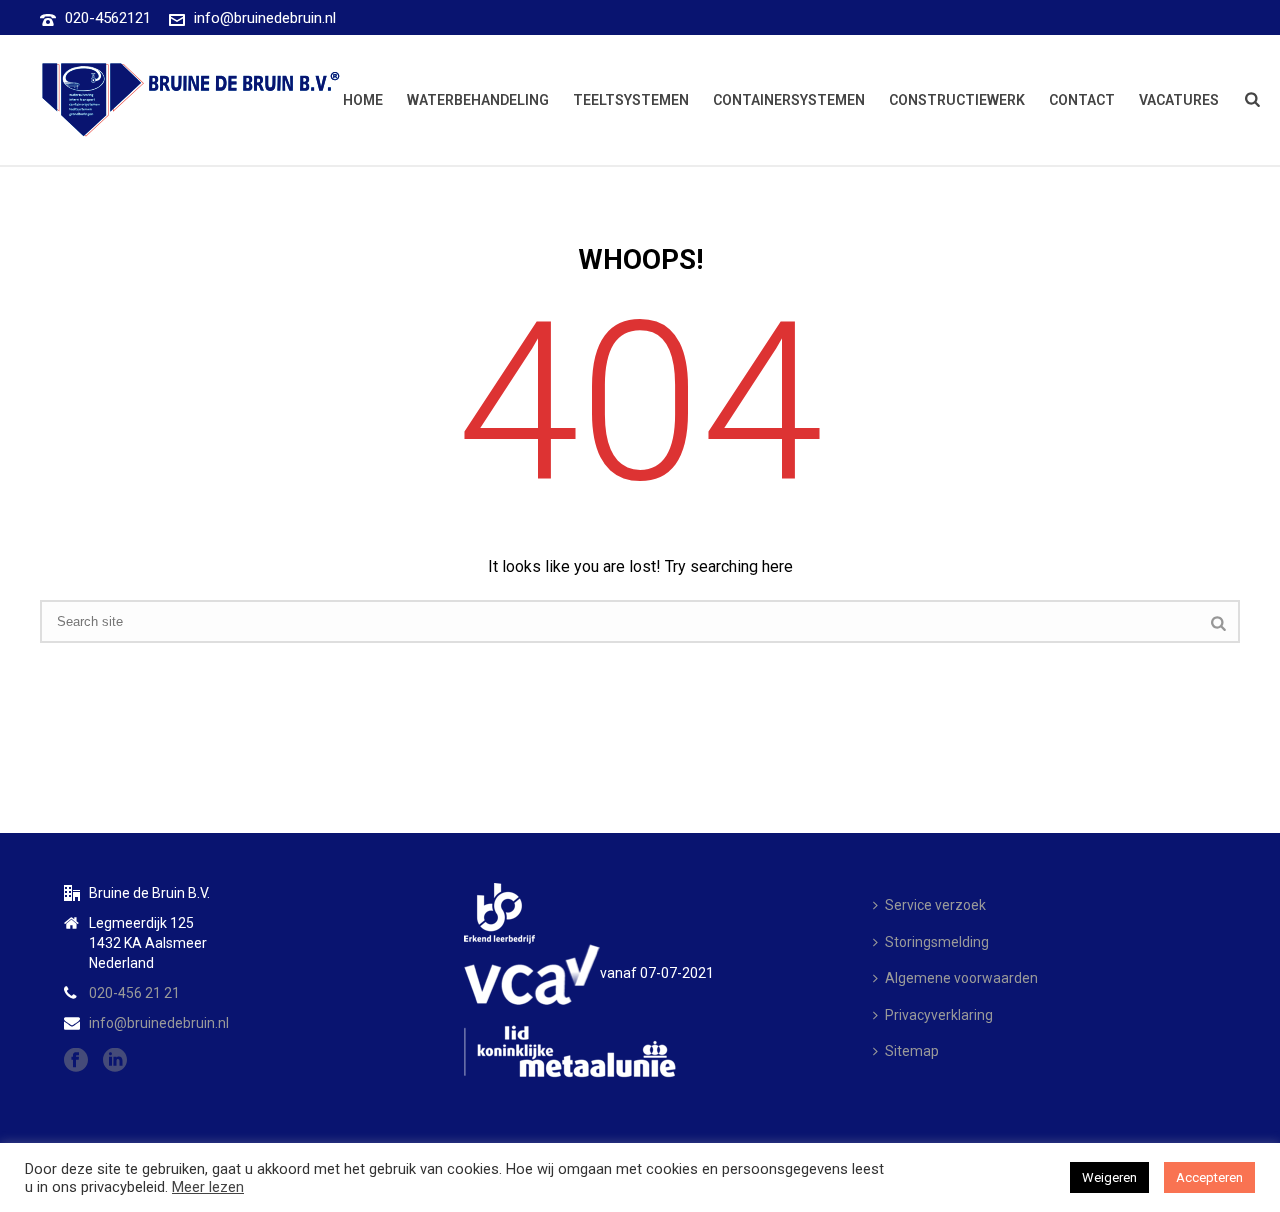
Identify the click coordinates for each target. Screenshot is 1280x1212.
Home (363, 100)
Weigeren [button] (1109, 1177)
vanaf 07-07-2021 (657, 973)
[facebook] (76, 1061)
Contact (1082, 100)
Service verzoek (935, 905)
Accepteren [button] (1209, 1177)
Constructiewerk (957, 100)
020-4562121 (108, 18)
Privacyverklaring (939, 1015)
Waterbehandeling (478, 100)
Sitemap (912, 1051)
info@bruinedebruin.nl (265, 18)
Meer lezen (208, 1187)
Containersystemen (789, 100)
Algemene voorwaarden (961, 978)
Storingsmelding (937, 942)
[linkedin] (115, 1061)
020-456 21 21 (134, 993)
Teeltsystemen (631, 100)
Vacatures (1179, 100)
